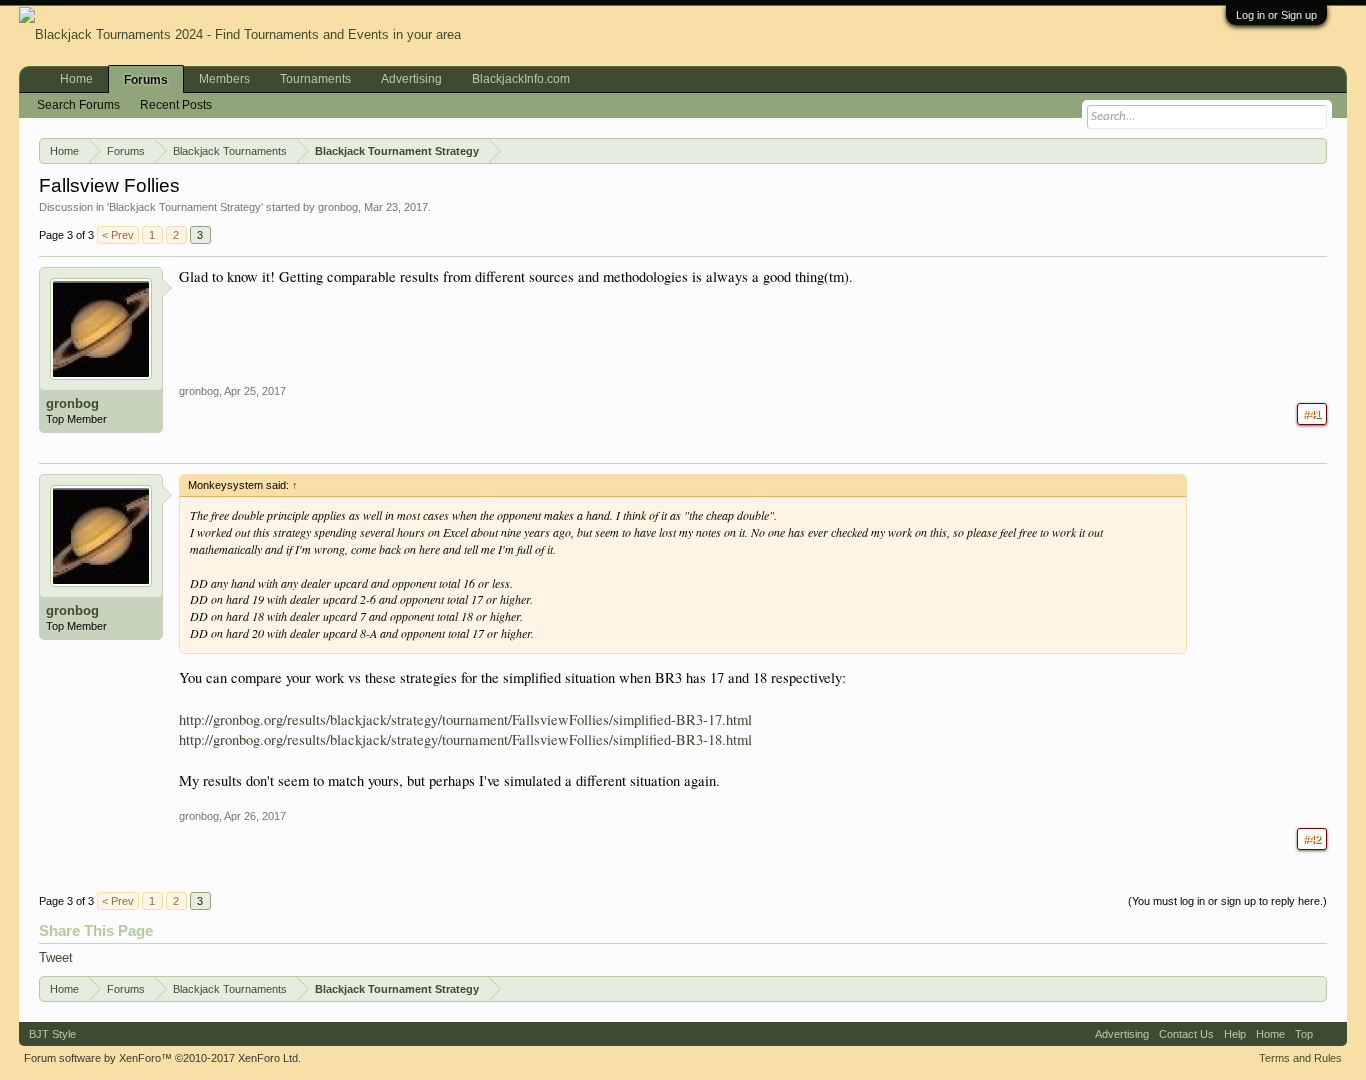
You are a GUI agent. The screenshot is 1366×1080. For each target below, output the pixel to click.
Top (1304, 1034)
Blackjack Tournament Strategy (185, 207)
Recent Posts (176, 105)
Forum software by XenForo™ (162, 1058)
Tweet (56, 957)
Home (76, 79)
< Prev (118, 235)
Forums (146, 80)
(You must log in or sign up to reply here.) (1227, 901)
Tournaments (315, 79)
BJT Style (52, 1034)
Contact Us (1186, 1034)
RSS (1330, 1034)
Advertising (411, 79)
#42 (1312, 839)
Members (224, 79)
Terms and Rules (1300, 1058)
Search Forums (78, 105)
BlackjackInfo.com (521, 79)
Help (1235, 1034)
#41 (1312, 414)
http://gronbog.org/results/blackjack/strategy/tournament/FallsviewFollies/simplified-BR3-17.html (465, 719)
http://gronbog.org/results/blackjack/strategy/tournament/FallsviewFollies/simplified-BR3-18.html (465, 739)
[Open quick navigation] (1316, 150)
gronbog (338, 207)
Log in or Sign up (1276, 15)
